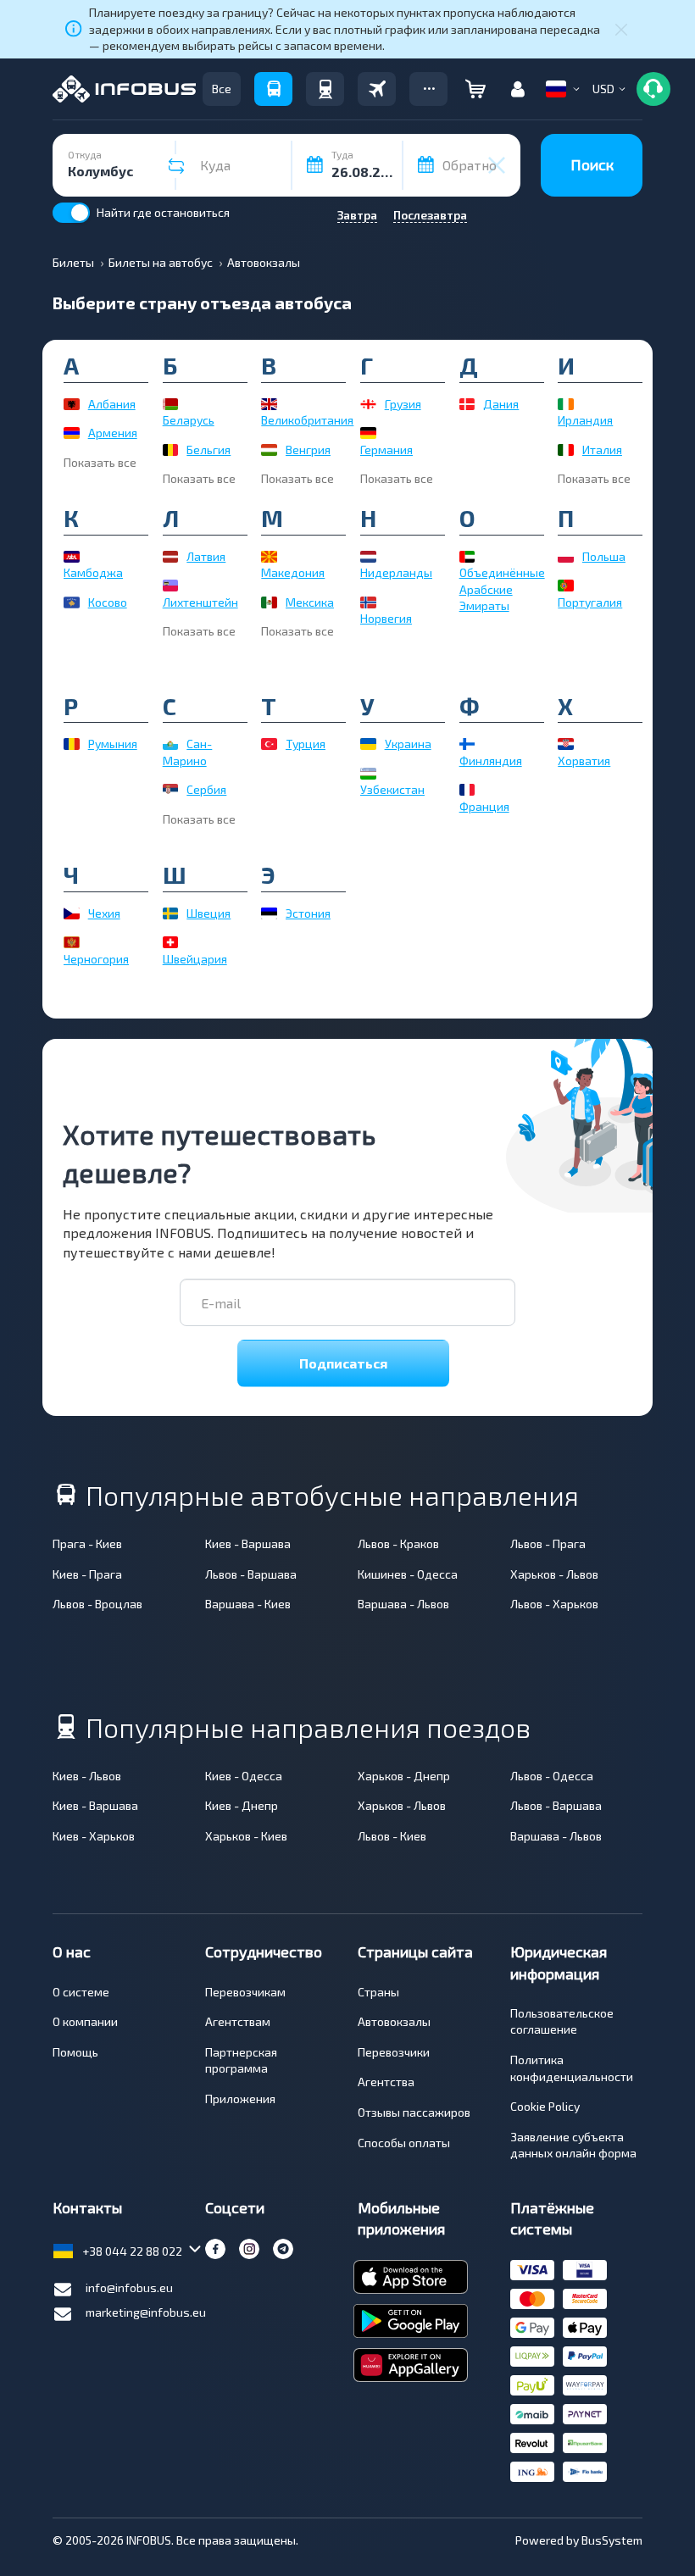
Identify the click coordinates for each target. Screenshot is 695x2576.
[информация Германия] (368, 433)
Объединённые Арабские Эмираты (502, 589)
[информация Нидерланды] (368, 557)
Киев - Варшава (248, 1543)
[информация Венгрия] (269, 450)
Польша (604, 556)
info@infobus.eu (129, 2287)
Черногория (96, 959)
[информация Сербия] (171, 790)
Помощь (75, 2052)
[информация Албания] (72, 404)
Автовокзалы (394, 2021)
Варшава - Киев (248, 1604)
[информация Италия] (566, 450)
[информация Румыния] (72, 744)
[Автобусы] (273, 89)
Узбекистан (392, 789)
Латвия (206, 556)
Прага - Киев (87, 1543)
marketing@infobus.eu (146, 2312)
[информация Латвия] (171, 557)
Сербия (206, 789)
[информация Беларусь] (171, 404)
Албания (112, 404)
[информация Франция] (467, 790)
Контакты (87, 2207)
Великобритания (307, 420)
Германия (386, 450)
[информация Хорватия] (566, 744)
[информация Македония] (269, 557)
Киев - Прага (87, 1574)
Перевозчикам (245, 1992)
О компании (85, 2021)
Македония (293, 572)
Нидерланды (396, 572)
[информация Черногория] (72, 942)
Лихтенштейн (200, 602)
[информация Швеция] (171, 913)
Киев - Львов (87, 1776)
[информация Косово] (72, 602)
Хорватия (584, 761)
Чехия (104, 913)
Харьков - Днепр (404, 1776)
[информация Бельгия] (171, 450)
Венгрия (308, 450)
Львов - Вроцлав (97, 1604)
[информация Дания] (467, 404)
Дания (501, 404)
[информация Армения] (72, 433)
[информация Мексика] (269, 602)
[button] (428, 89)
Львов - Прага (548, 1543)
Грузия (403, 404)
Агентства (386, 2082)
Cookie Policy (545, 2106)
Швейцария (195, 959)
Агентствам (238, 2021)
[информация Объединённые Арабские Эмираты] (467, 557)
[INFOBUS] (124, 89)
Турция (306, 744)
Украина (408, 744)
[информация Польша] (566, 557)
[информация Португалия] (566, 586)
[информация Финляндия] (467, 744)
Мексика (310, 602)
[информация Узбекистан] (368, 774)
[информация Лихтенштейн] (171, 586)
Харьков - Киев (246, 1836)
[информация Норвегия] (368, 602)
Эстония (308, 913)
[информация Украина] (368, 744)
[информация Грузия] (368, 404)
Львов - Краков (398, 1543)
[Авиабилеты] (377, 89)
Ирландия (585, 420)
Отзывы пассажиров (414, 2112)
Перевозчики (394, 2052)
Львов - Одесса (552, 1776)
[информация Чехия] (72, 913)
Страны (378, 1992)
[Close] (621, 29)
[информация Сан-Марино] (171, 744)
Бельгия (208, 450)
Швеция (208, 913)
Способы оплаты (404, 2143)
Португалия (590, 602)
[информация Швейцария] (171, 942)
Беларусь (189, 420)
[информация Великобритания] (269, 404)
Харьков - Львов (554, 1574)
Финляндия (491, 761)
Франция (484, 806)
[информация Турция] (269, 744)
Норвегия (386, 618)
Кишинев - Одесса (408, 1574)
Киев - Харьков (94, 1836)
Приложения (240, 2099)
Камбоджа (93, 572)
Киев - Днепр (242, 1805)
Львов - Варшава (251, 1574)
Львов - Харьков (554, 1604)
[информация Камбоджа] (72, 557)
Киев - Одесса (244, 1776)
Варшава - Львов (403, 1604)
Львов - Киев (392, 1836)
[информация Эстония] (269, 913)
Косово (108, 602)
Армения (113, 433)
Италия (602, 450)
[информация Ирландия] (566, 404)
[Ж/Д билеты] (325, 89)
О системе (81, 1992)
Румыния (113, 744)
